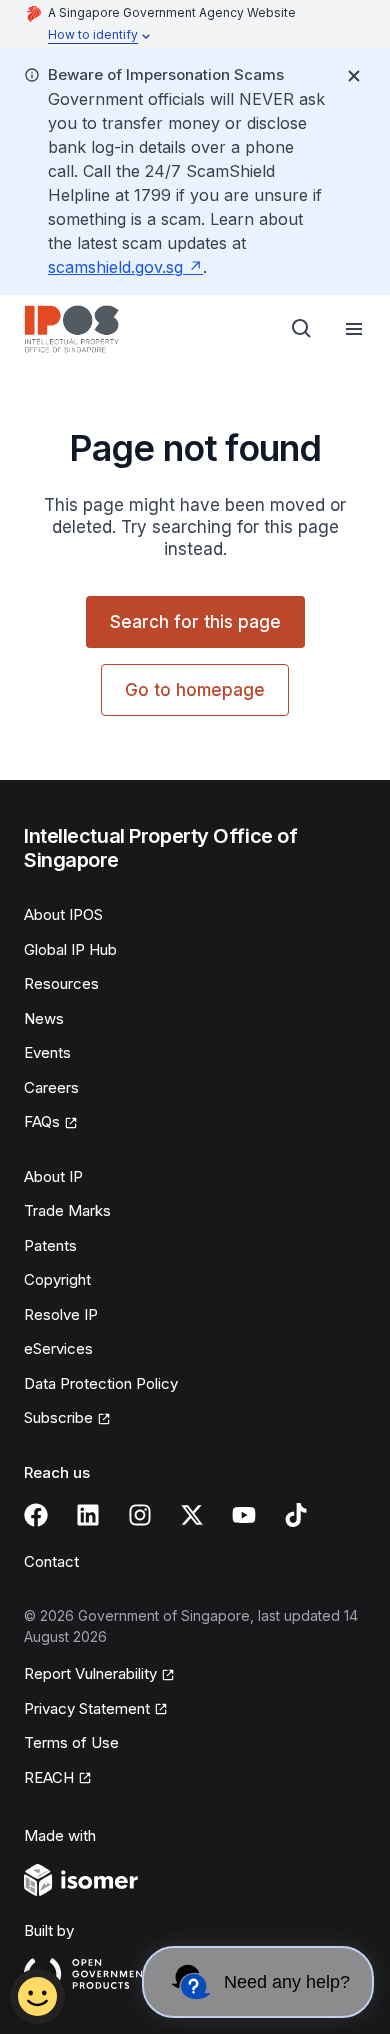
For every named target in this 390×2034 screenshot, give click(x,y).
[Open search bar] (302, 329)
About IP (53, 1176)
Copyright (57, 1279)
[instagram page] (140, 1515)
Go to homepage (195, 690)
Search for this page (195, 622)
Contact (51, 1561)
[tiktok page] (296, 1515)
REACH (49, 1777)
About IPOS (63, 914)
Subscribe (58, 1417)
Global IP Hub (70, 949)
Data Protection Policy (101, 1383)
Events (47, 1052)
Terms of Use (71, 1742)
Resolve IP (61, 1314)
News (44, 1018)
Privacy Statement (87, 1708)
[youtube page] (244, 1515)
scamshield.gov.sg (115, 267)
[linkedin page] (88, 1515)
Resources (61, 983)
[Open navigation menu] (354, 329)
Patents (50, 1245)
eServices (58, 1348)
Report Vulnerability (90, 1673)
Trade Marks (67, 1210)
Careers (51, 1087)
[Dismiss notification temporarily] (354, 76)
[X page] (192, 1515)
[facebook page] (36, 1515)
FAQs (42, 1121)
